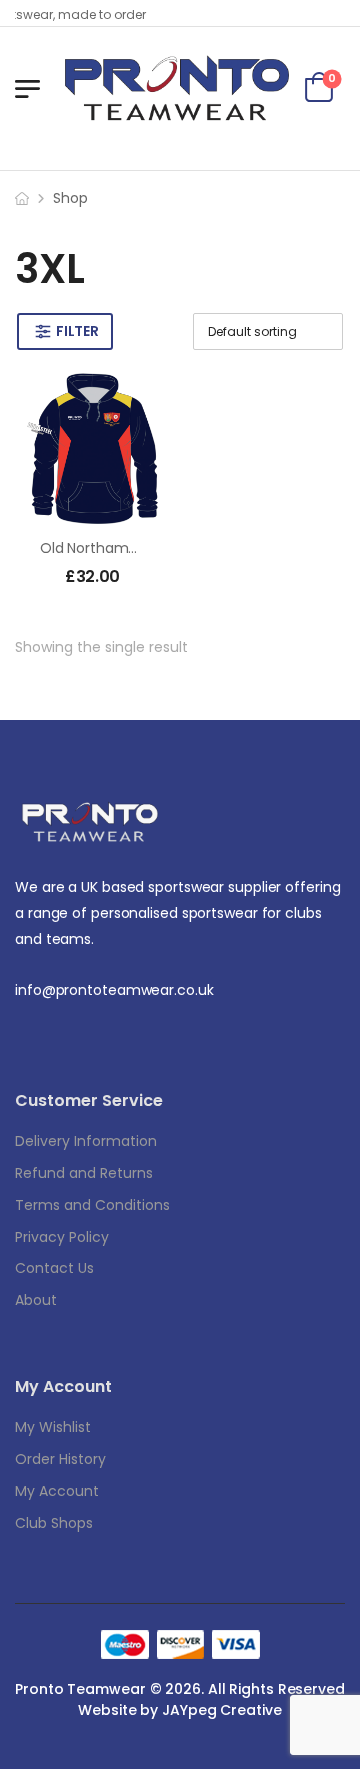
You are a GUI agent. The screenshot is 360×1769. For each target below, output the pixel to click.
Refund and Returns (84, 1173)
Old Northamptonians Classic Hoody (163, 548)
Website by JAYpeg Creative (179, 1710)
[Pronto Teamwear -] (177, 88)
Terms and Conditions (92, 1205)
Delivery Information (86, 1141)
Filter (77, 331)
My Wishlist (53, 1427)
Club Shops (54, 1523)
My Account (57, 1491)
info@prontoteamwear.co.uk (114, 990)
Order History (60, 1459)
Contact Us (54, 1268)
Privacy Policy (62, 1237)
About (36, 1300)
